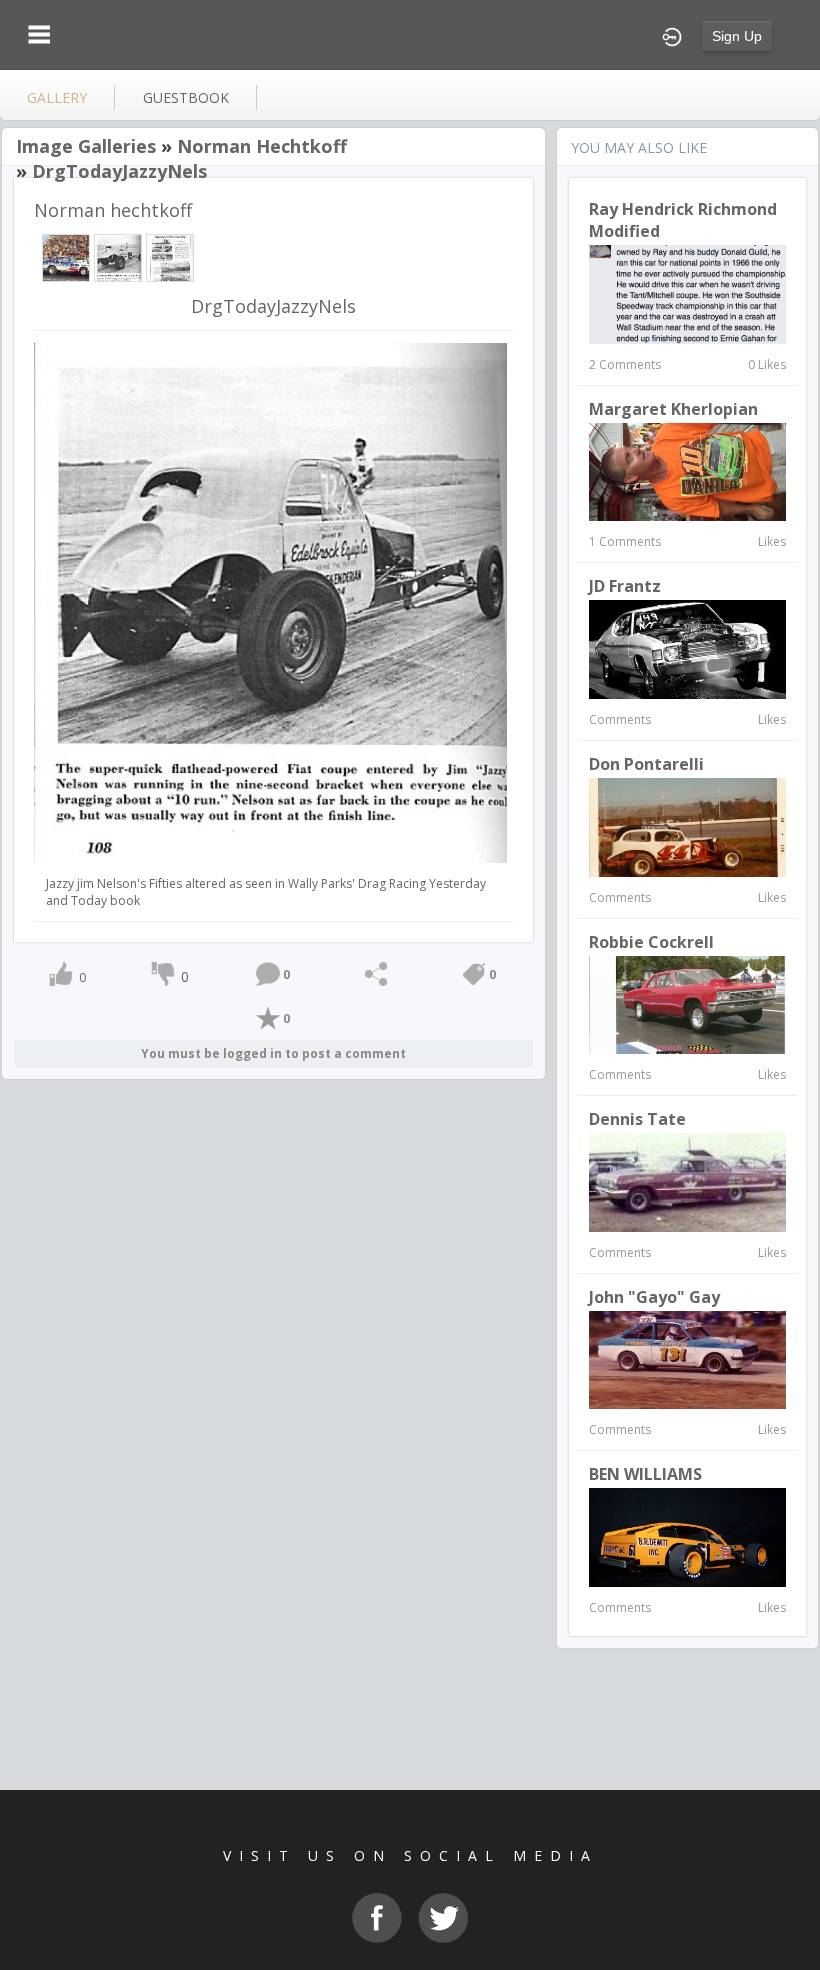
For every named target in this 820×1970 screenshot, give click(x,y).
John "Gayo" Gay (654, 1297)
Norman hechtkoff (262, 146)
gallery (57, 97)
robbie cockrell (651, 942)
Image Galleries (86, 146)
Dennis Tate (637, 1119)
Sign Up (737, 36)
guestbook (186, 97)
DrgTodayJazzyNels (119, 171)
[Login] (672, 35)
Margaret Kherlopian (673, 409)
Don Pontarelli (646, 764)
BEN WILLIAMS (645, 1474)
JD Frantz (625, 586)
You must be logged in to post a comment (273, 1053)
